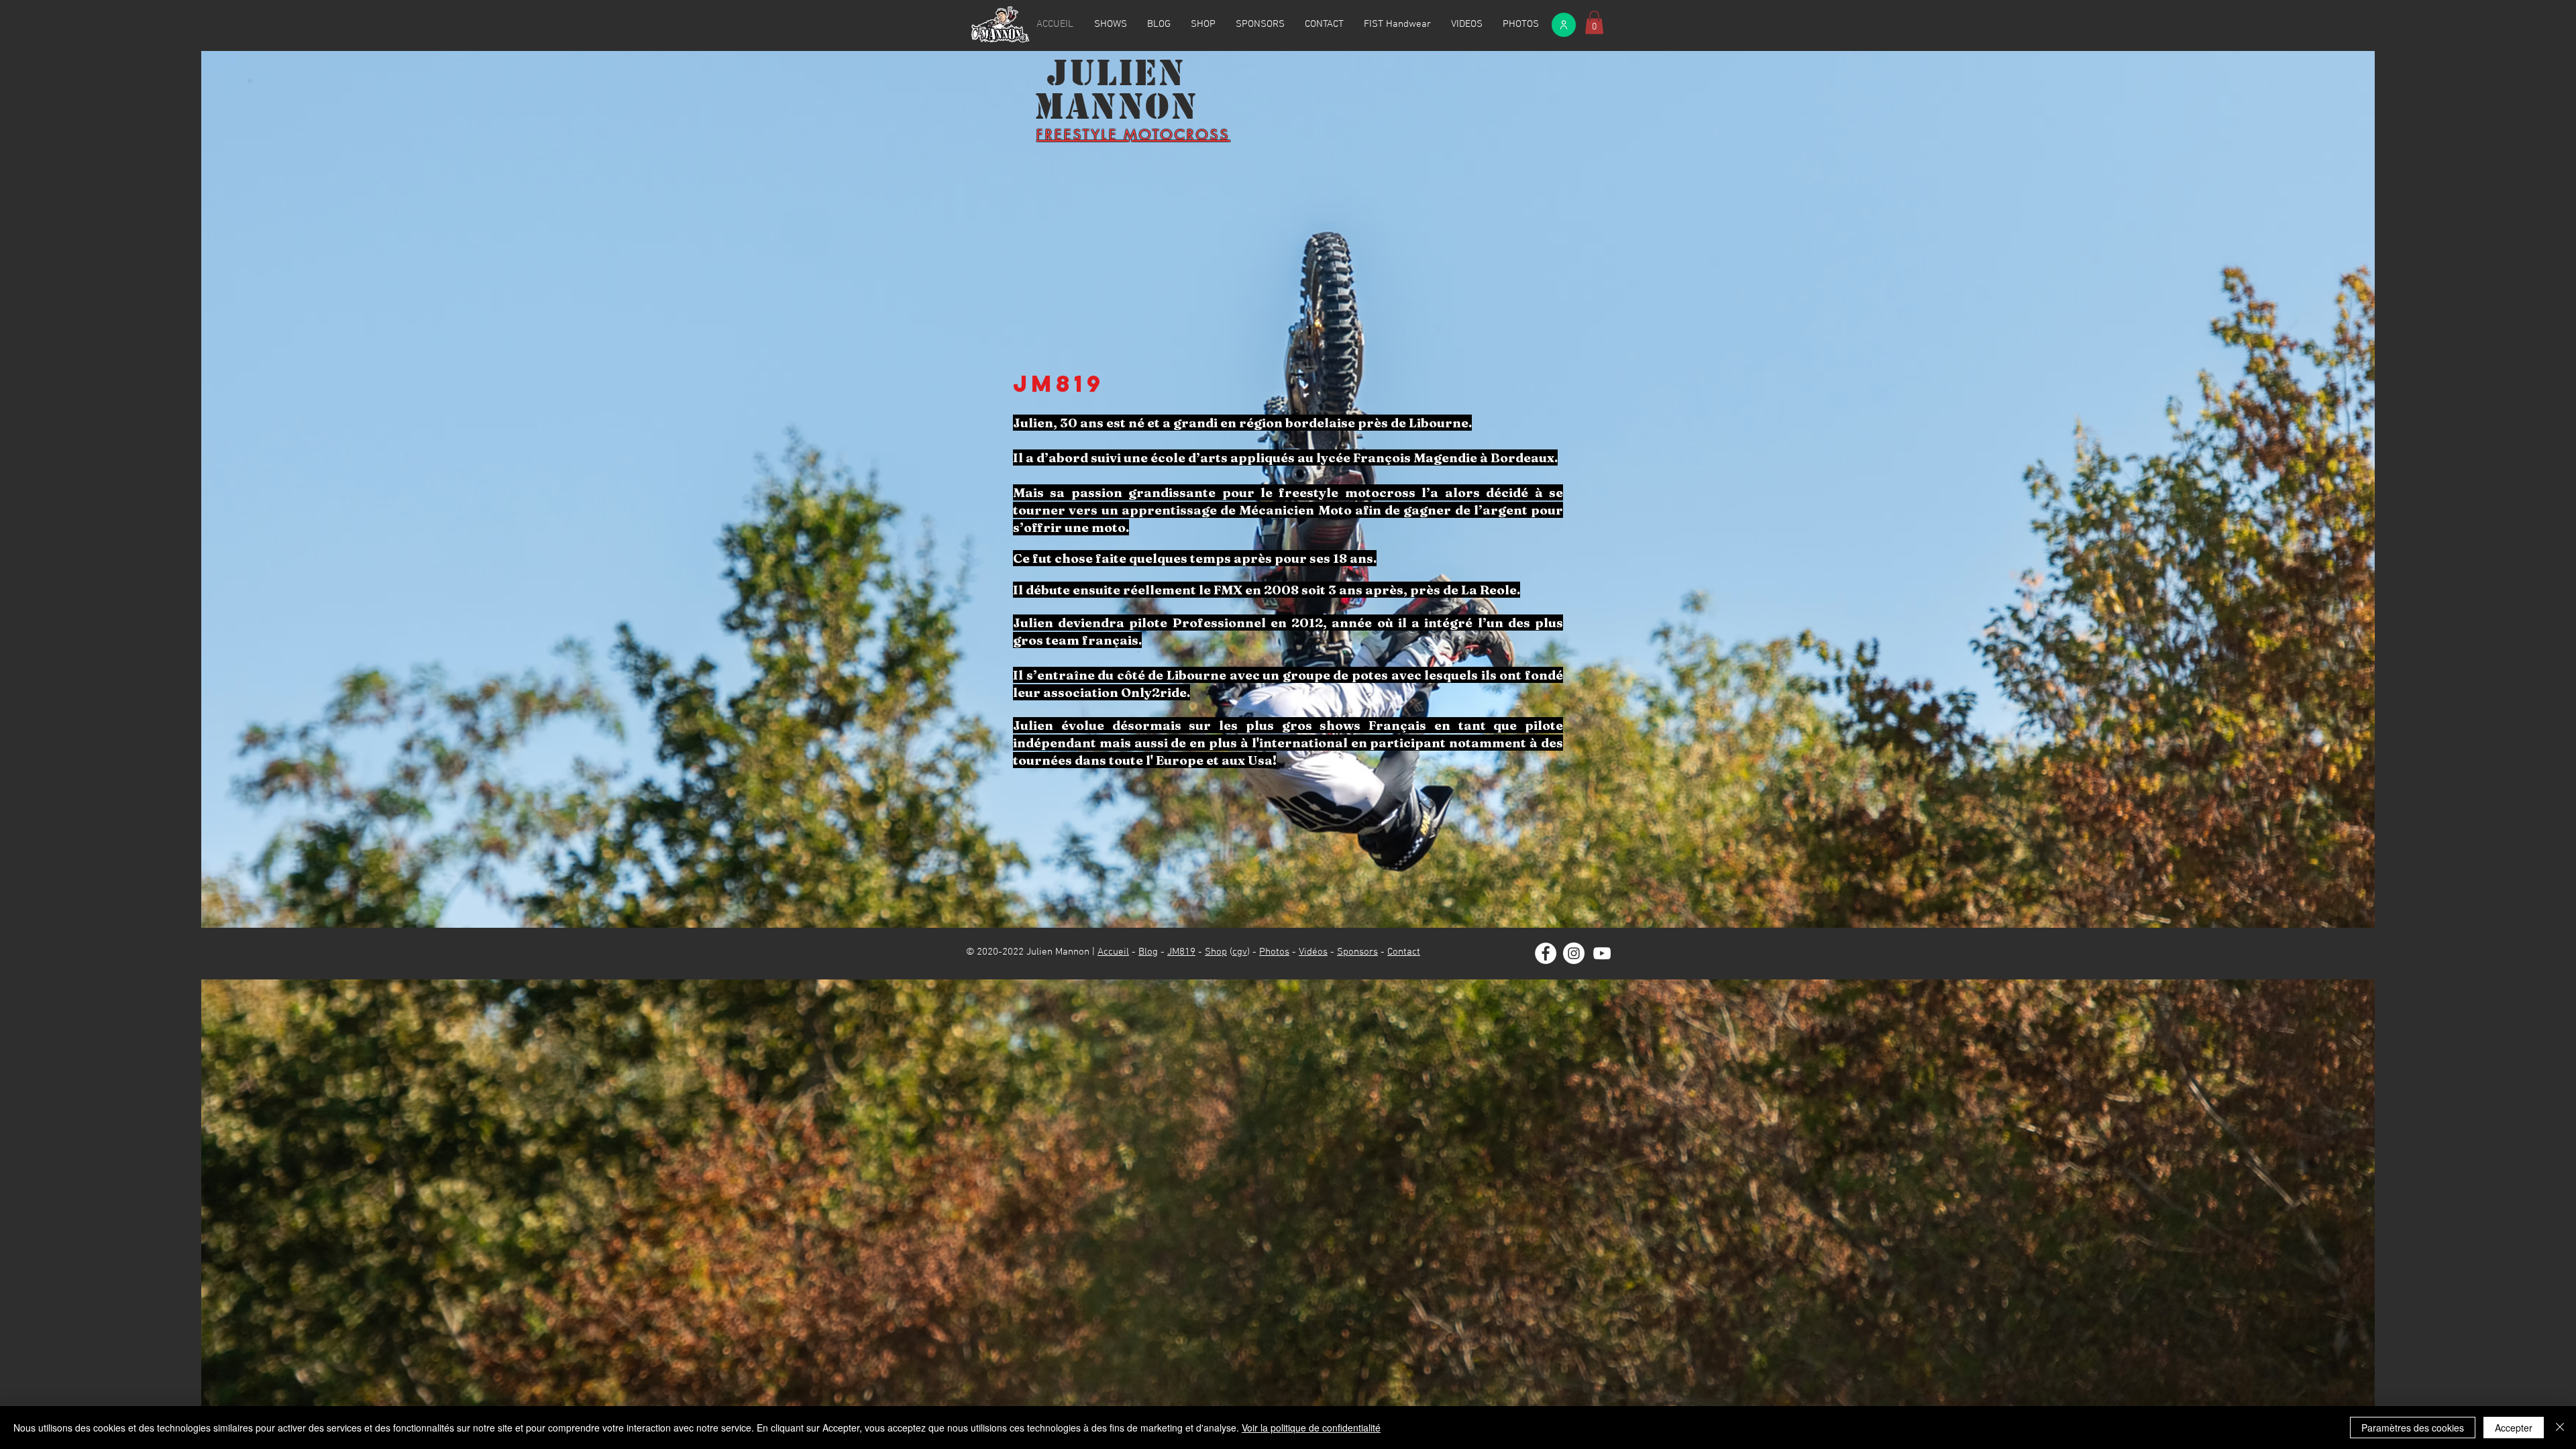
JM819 (1181, 952)
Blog (1148, 952)
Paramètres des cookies (2413, 1428)
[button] (1594, 22)
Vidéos (1313, 952)
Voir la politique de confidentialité (1311, 1428)
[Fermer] (2560, 1428)
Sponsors (1357, 952)
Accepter (2514, 1428)
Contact (1404, 952)
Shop (1216, 952)
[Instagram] (1574, 953)
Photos (1274, 952)
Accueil (1113, 952)
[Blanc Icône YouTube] (1602, 953)
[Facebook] (1546, 953)
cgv (1240, 952)
